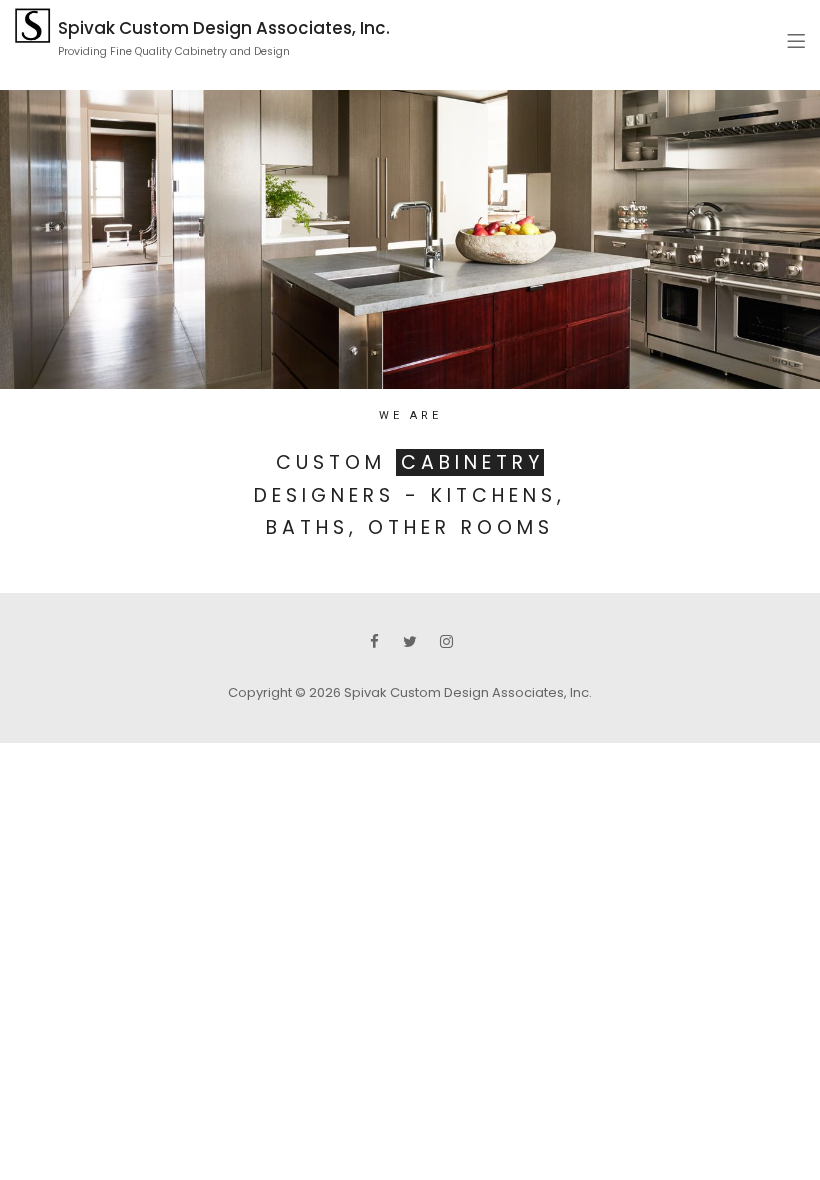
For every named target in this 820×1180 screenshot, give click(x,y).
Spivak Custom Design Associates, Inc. (224, 28)
